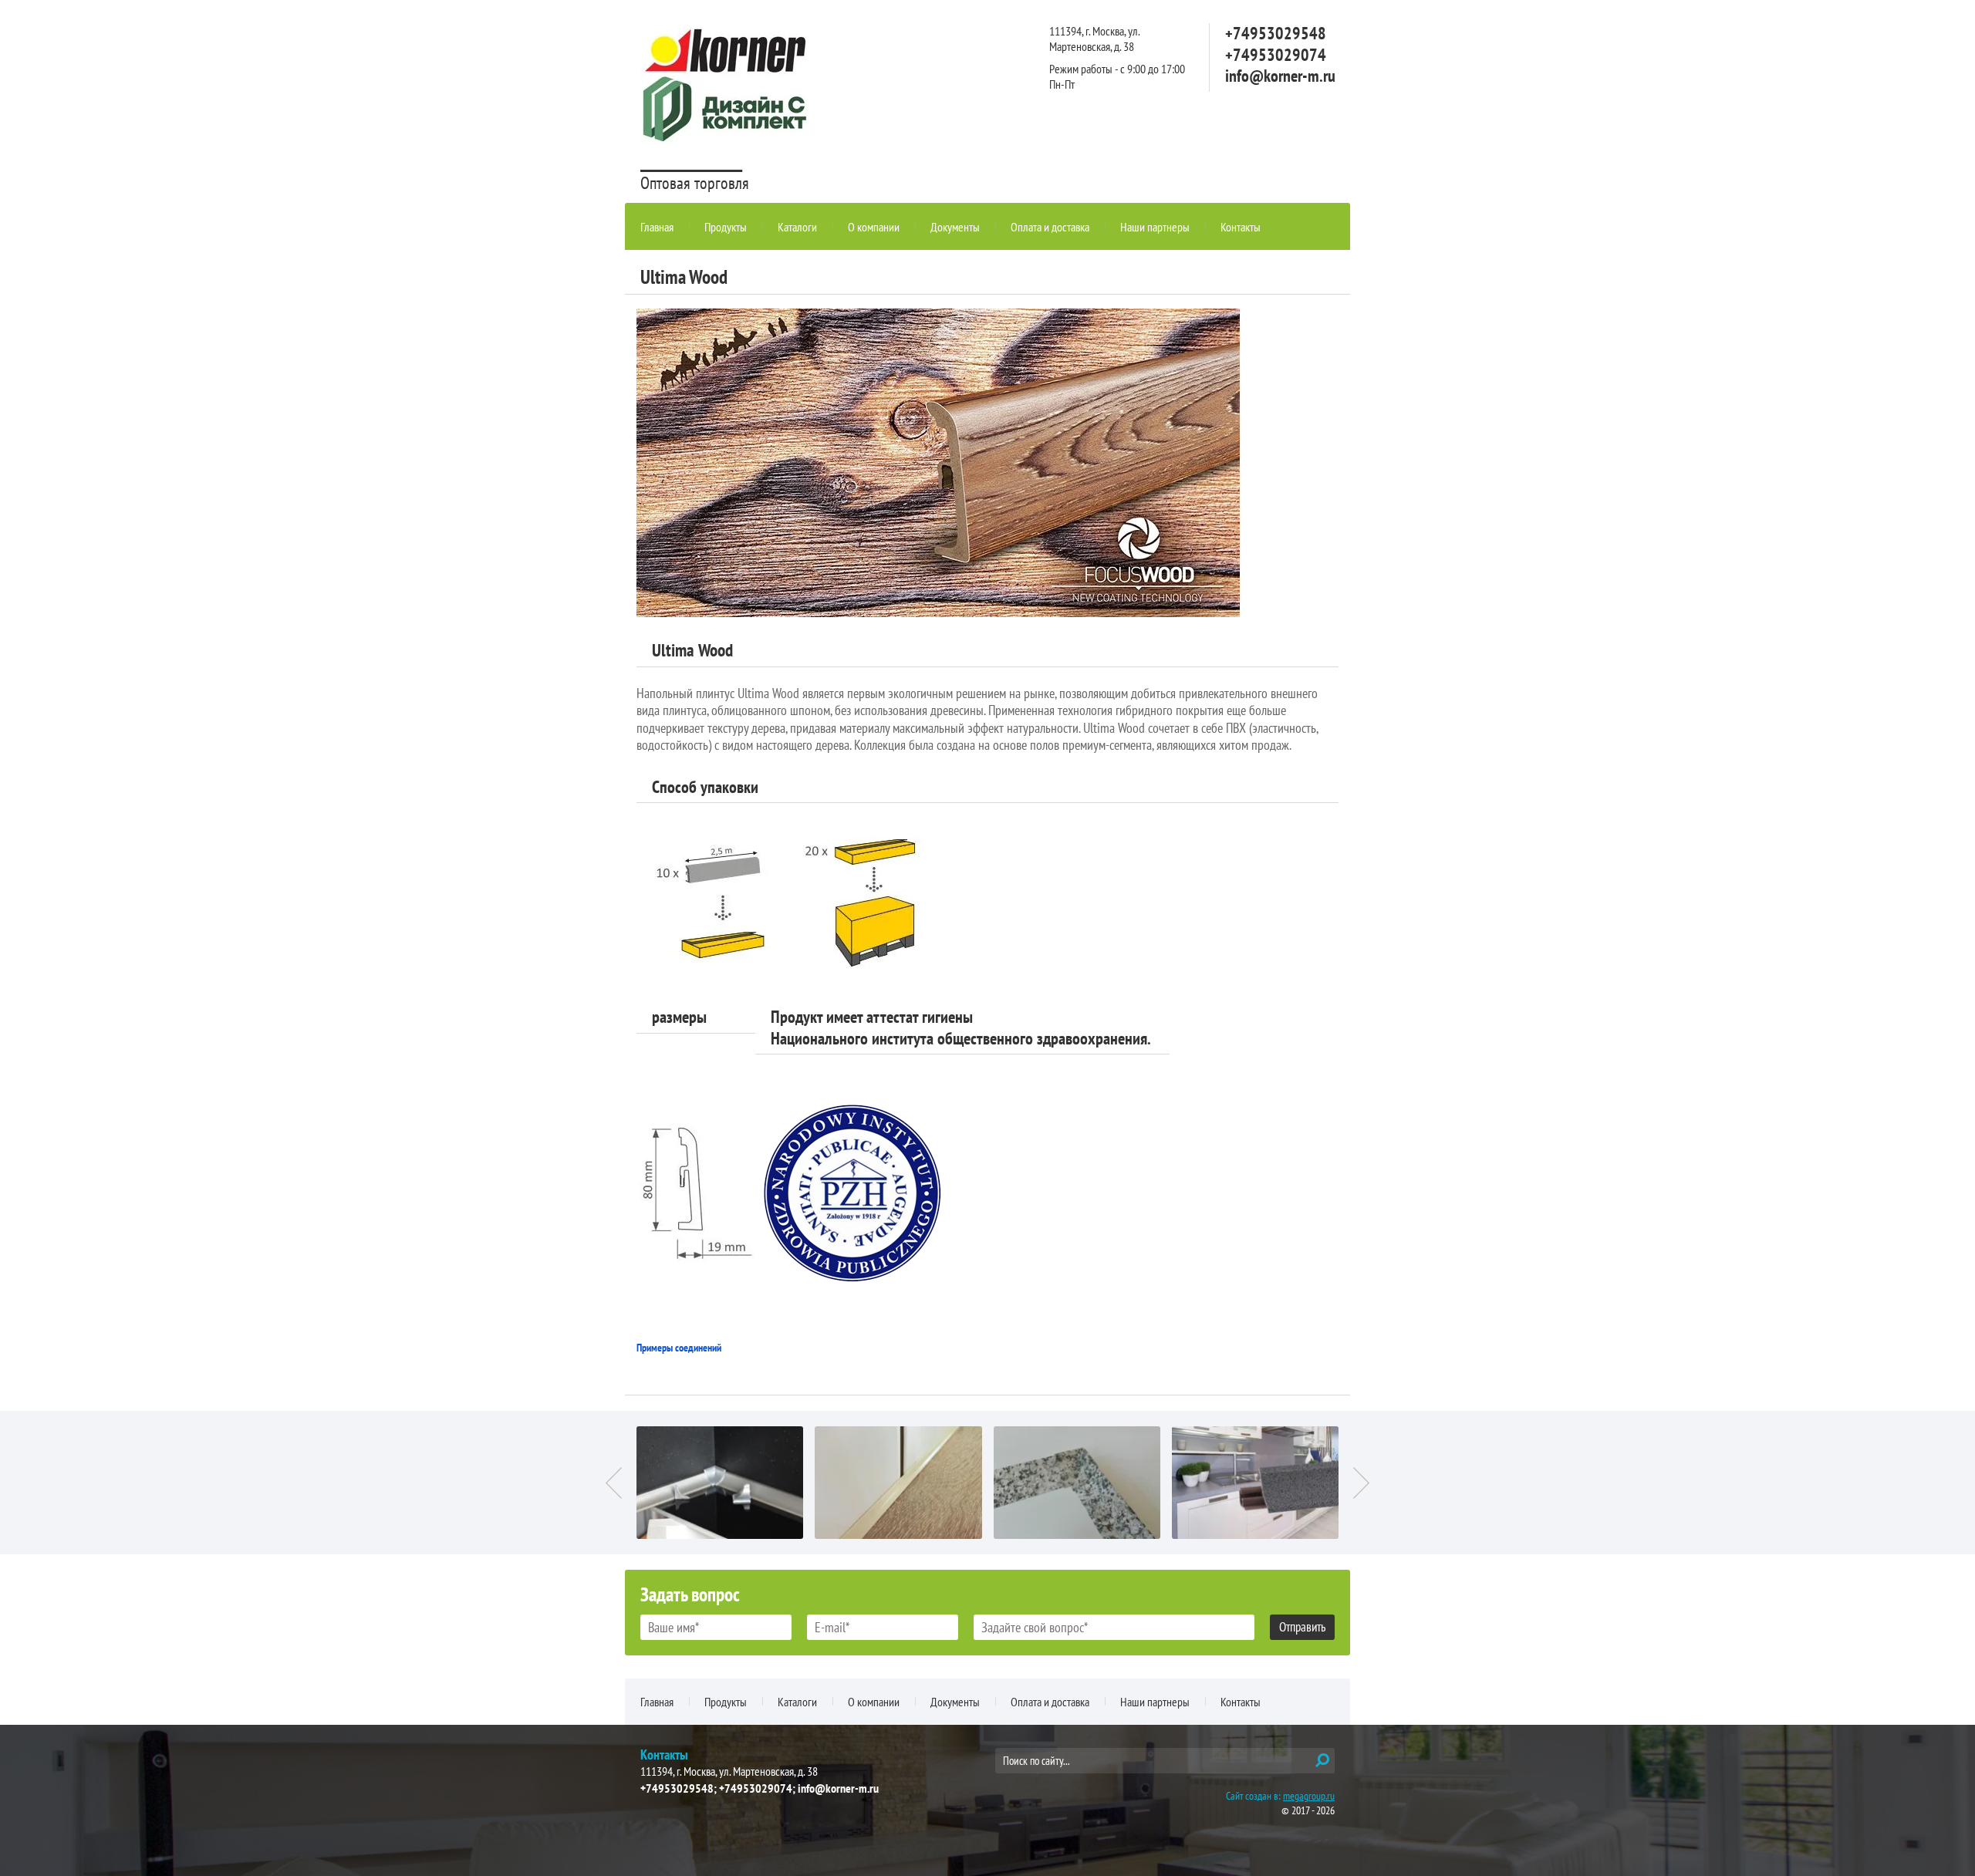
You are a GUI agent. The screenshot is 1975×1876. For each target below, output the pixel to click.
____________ (691, 158)
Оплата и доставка (1050, 227)
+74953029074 (1276, 55)
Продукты (726, 227)
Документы (955, 227)
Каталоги (797, 227)
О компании (874, 227)
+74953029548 (1276, 33)
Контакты (1241, 227)
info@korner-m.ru (1280, 76)
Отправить (1302, 1627)
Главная (657, 227)
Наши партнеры (1155, 227)
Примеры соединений (679, 1348)
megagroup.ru (1309, 1796)
